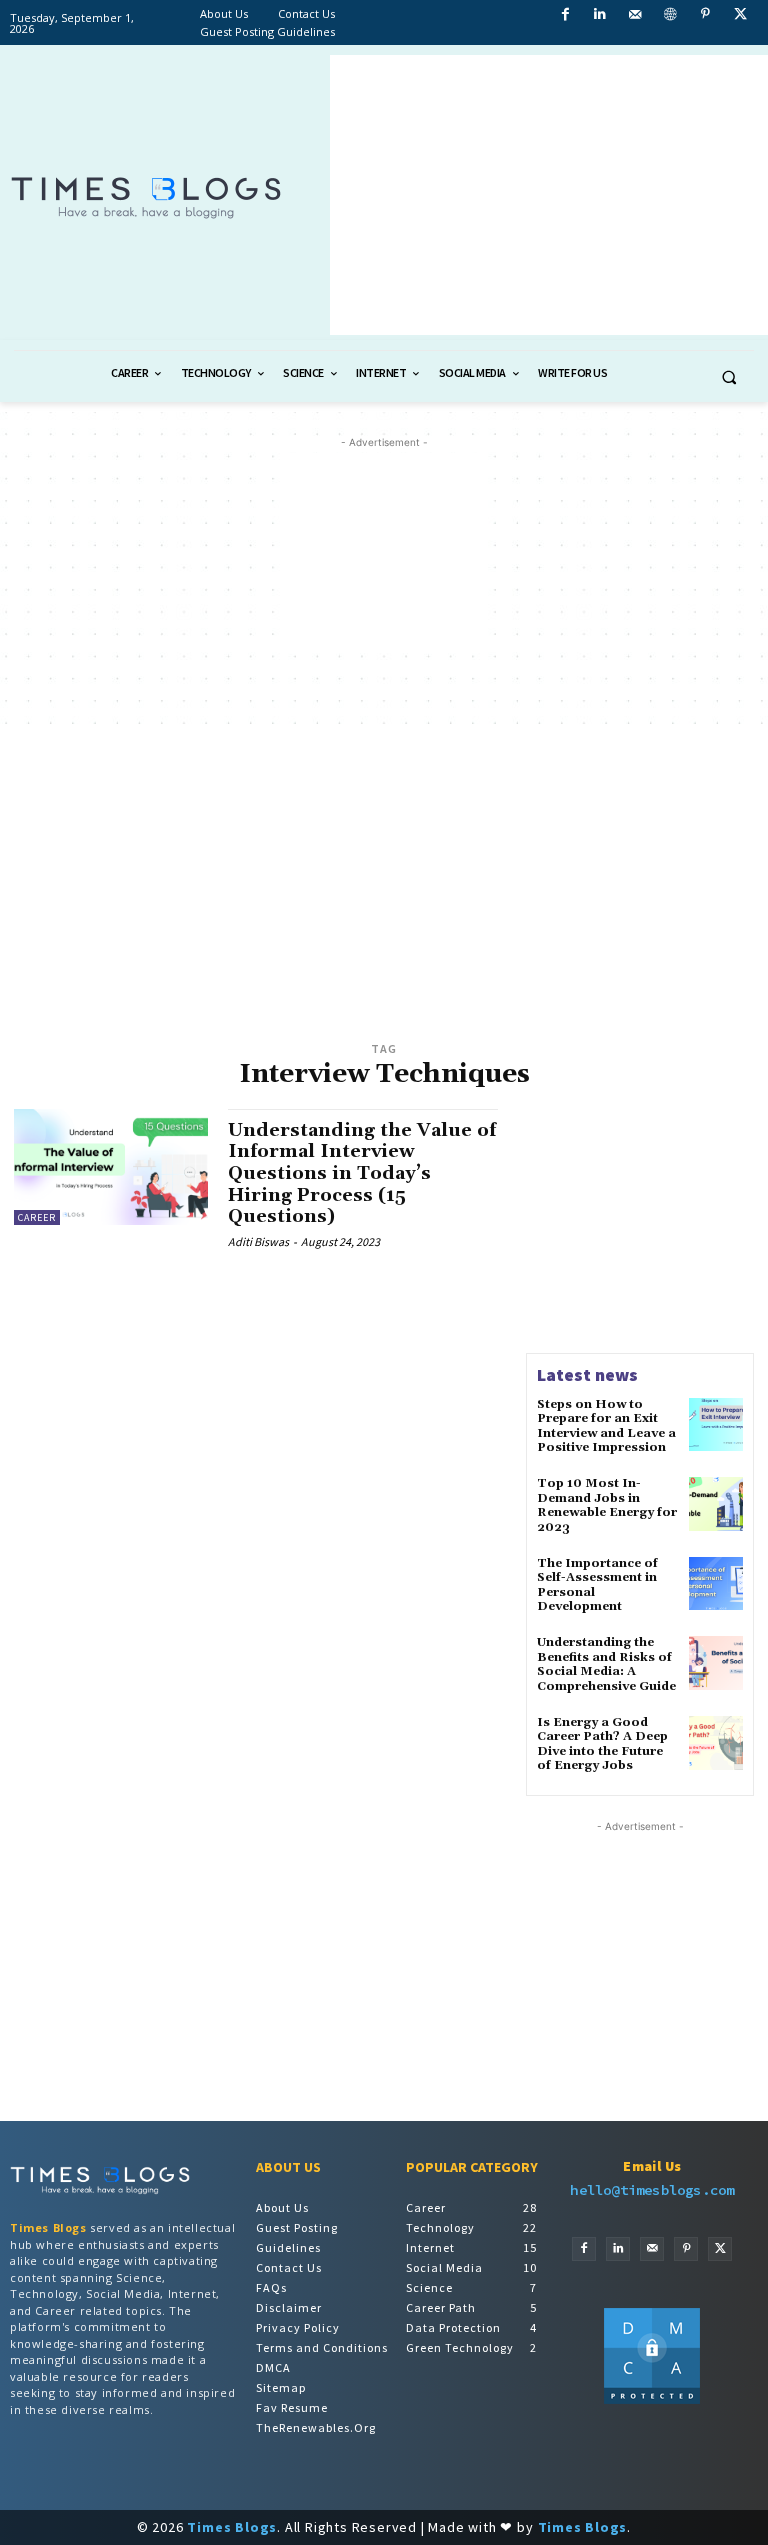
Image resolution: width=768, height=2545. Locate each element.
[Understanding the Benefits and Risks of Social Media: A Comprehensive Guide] (716, 1663)
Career (37, 1217)
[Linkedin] (618, 2249)
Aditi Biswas (258, 1241)
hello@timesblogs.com (652, 2190)
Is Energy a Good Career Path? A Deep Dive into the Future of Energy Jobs (602, 1744)
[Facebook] (584, 2249)
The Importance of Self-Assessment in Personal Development (597, 1585)
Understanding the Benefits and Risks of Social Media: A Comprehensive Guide (606, 1664)
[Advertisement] (549, 195)
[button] (729, 377)
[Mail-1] (652, 2249)
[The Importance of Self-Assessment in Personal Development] (716, 1584)
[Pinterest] (686, 2249)
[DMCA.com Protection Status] (652, 2400)
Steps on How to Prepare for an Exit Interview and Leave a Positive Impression (606, 1426)
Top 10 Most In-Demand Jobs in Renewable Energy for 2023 (607, 1505)
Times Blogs (48, 2227)
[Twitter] (720, 2249)
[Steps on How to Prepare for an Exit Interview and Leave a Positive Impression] (716, 1425)
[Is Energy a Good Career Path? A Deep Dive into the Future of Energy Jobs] (716, 1743)
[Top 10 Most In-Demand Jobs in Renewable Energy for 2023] (716, 1504)
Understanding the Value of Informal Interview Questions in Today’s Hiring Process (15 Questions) (362, 1173)
